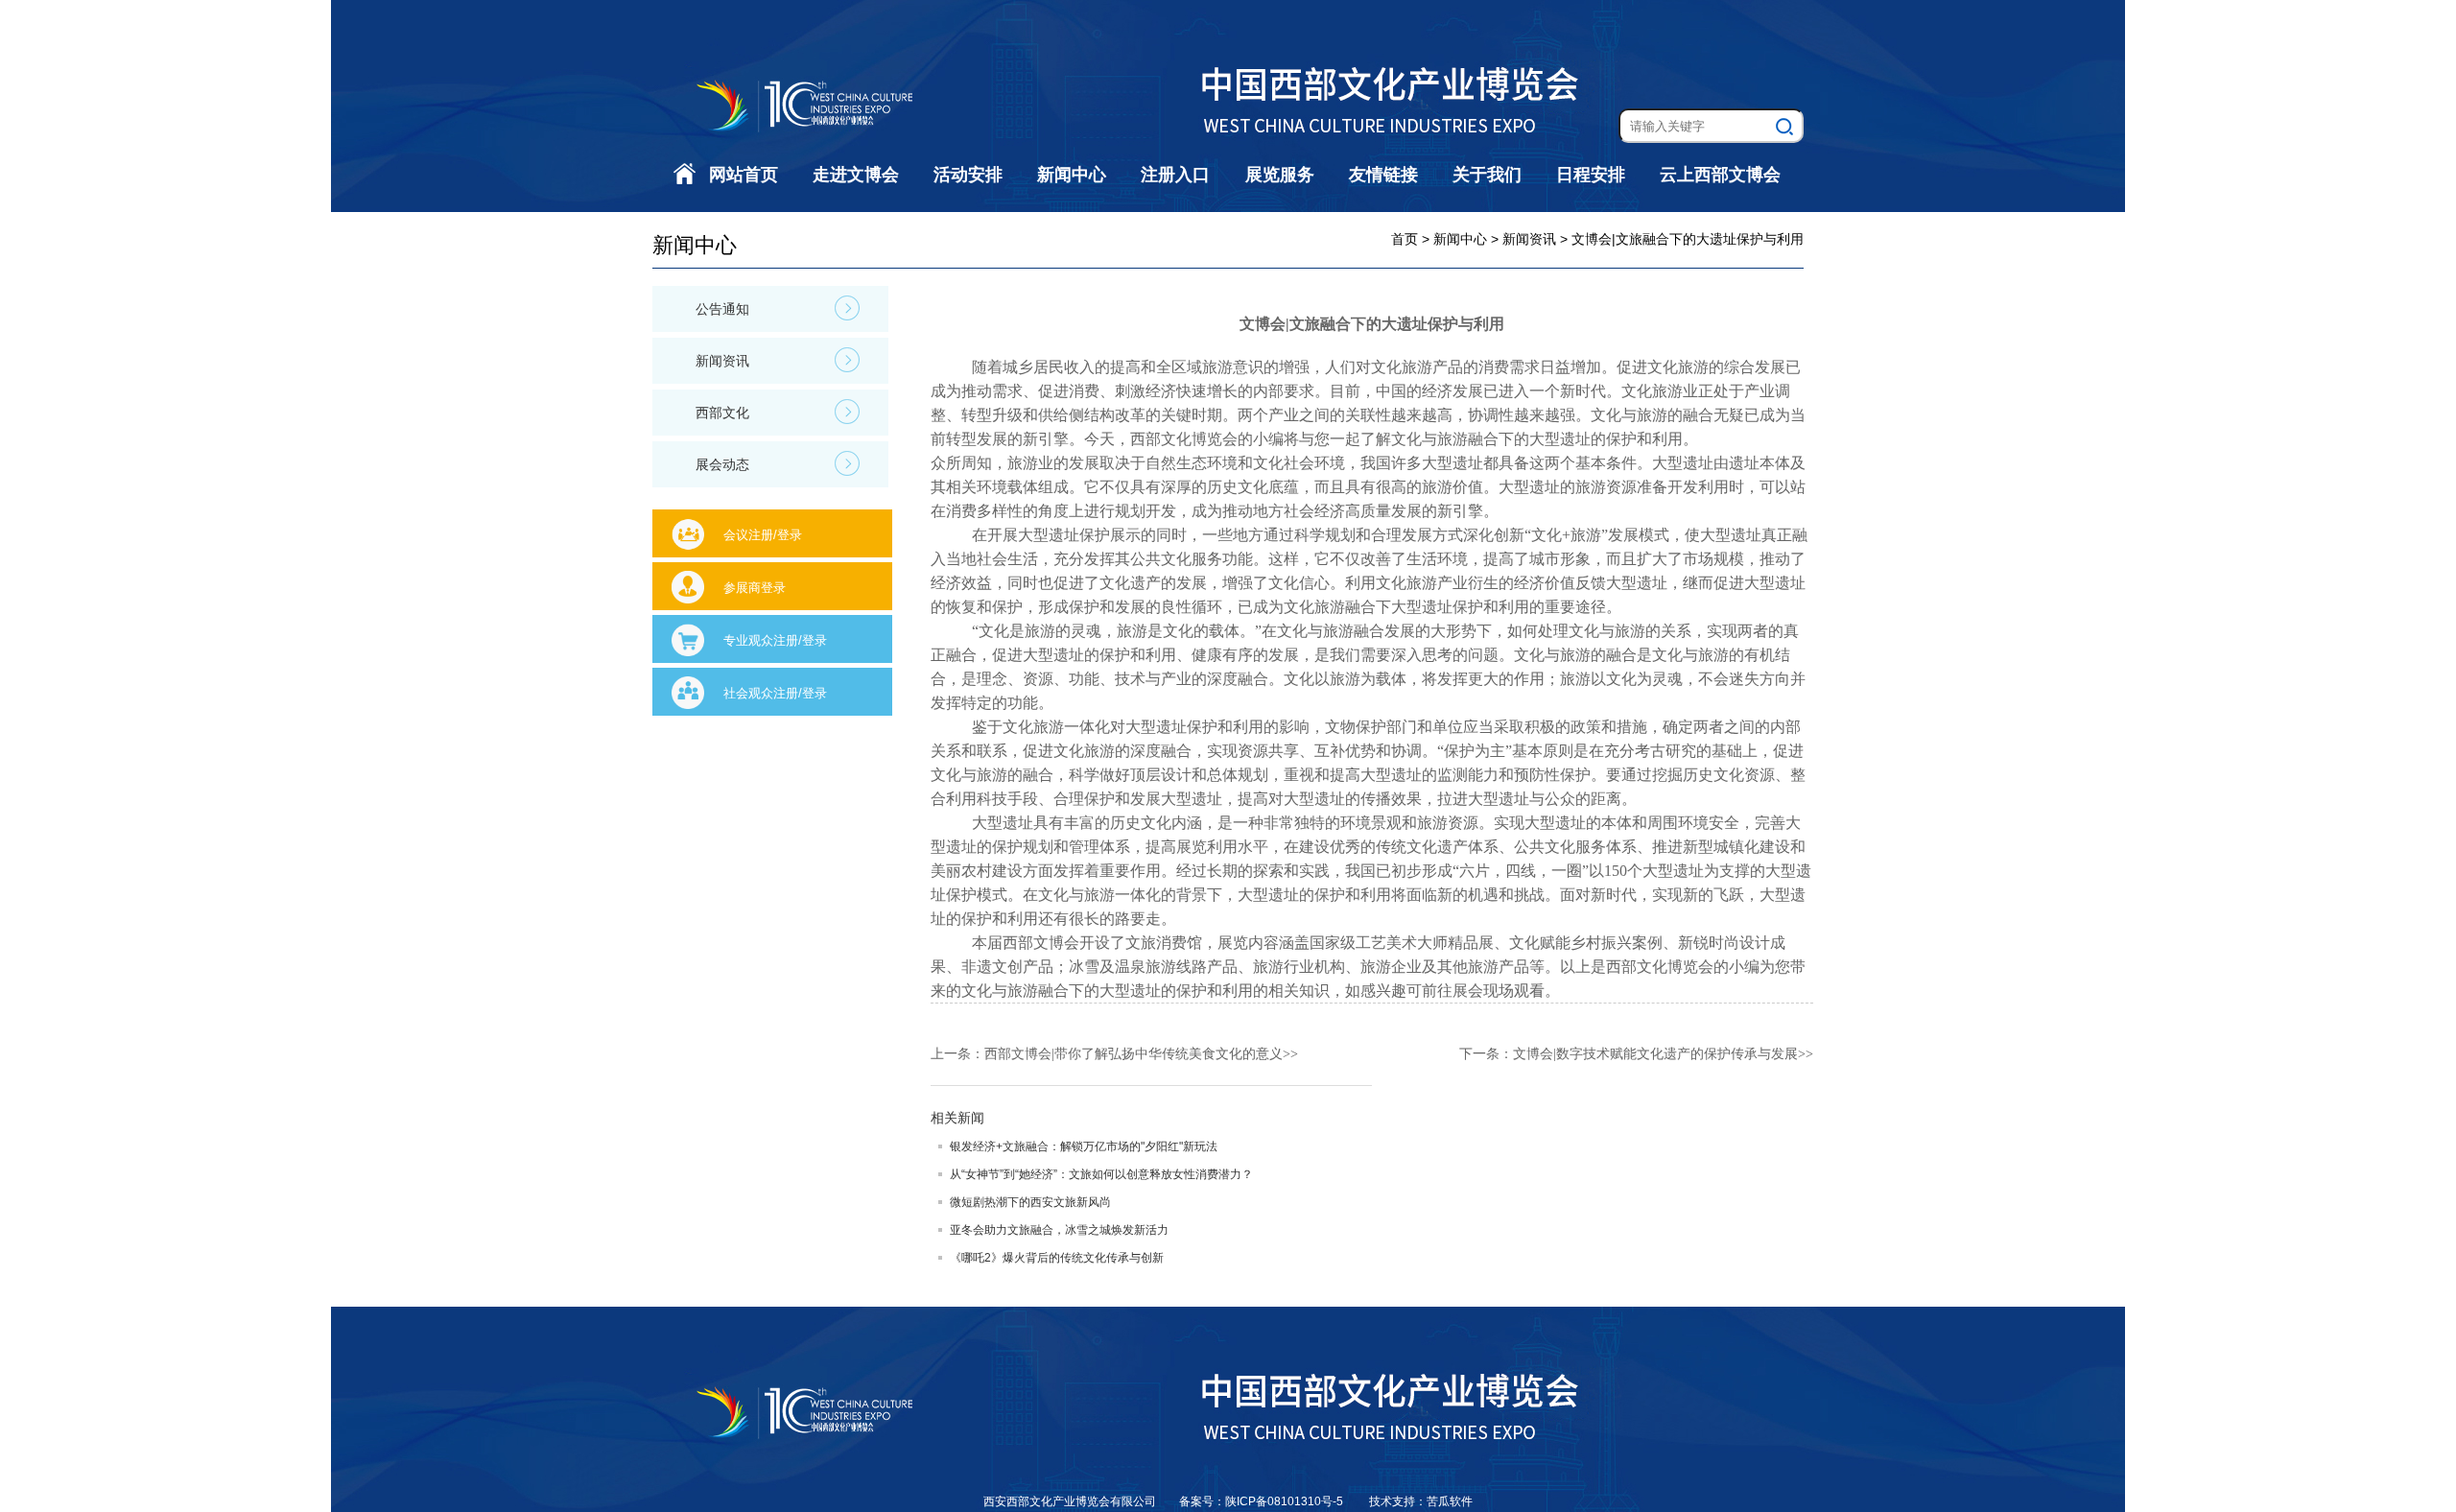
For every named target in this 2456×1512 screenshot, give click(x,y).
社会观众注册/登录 (775, 693)
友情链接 (1383, 175)
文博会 (1056, 943)
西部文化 (722, 413)
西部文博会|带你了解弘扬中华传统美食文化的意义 (1134, 1054)
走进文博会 (856, 175)
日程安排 (1591, 175)
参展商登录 (755, 588)
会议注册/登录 (763, 535)
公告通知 (722, 309)
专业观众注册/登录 (775, 640)
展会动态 (722, 464)
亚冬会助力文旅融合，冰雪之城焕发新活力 (1059, 1230)
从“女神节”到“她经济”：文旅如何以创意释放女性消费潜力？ (1101, 1174)
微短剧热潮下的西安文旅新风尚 (1030, 1202)
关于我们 (1487, 175)
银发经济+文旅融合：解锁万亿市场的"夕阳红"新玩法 (1084, 1146)
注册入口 (1175, 175)
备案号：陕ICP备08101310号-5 (1263, 1501)
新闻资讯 (722, 361)
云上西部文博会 (1720, 175)
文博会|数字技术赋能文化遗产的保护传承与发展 (1655, 1054)
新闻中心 (1072, 175)
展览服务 (1280, 175)
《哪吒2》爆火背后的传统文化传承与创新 (1057, 1258)
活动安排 (968, 175)
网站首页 (744, 175)
